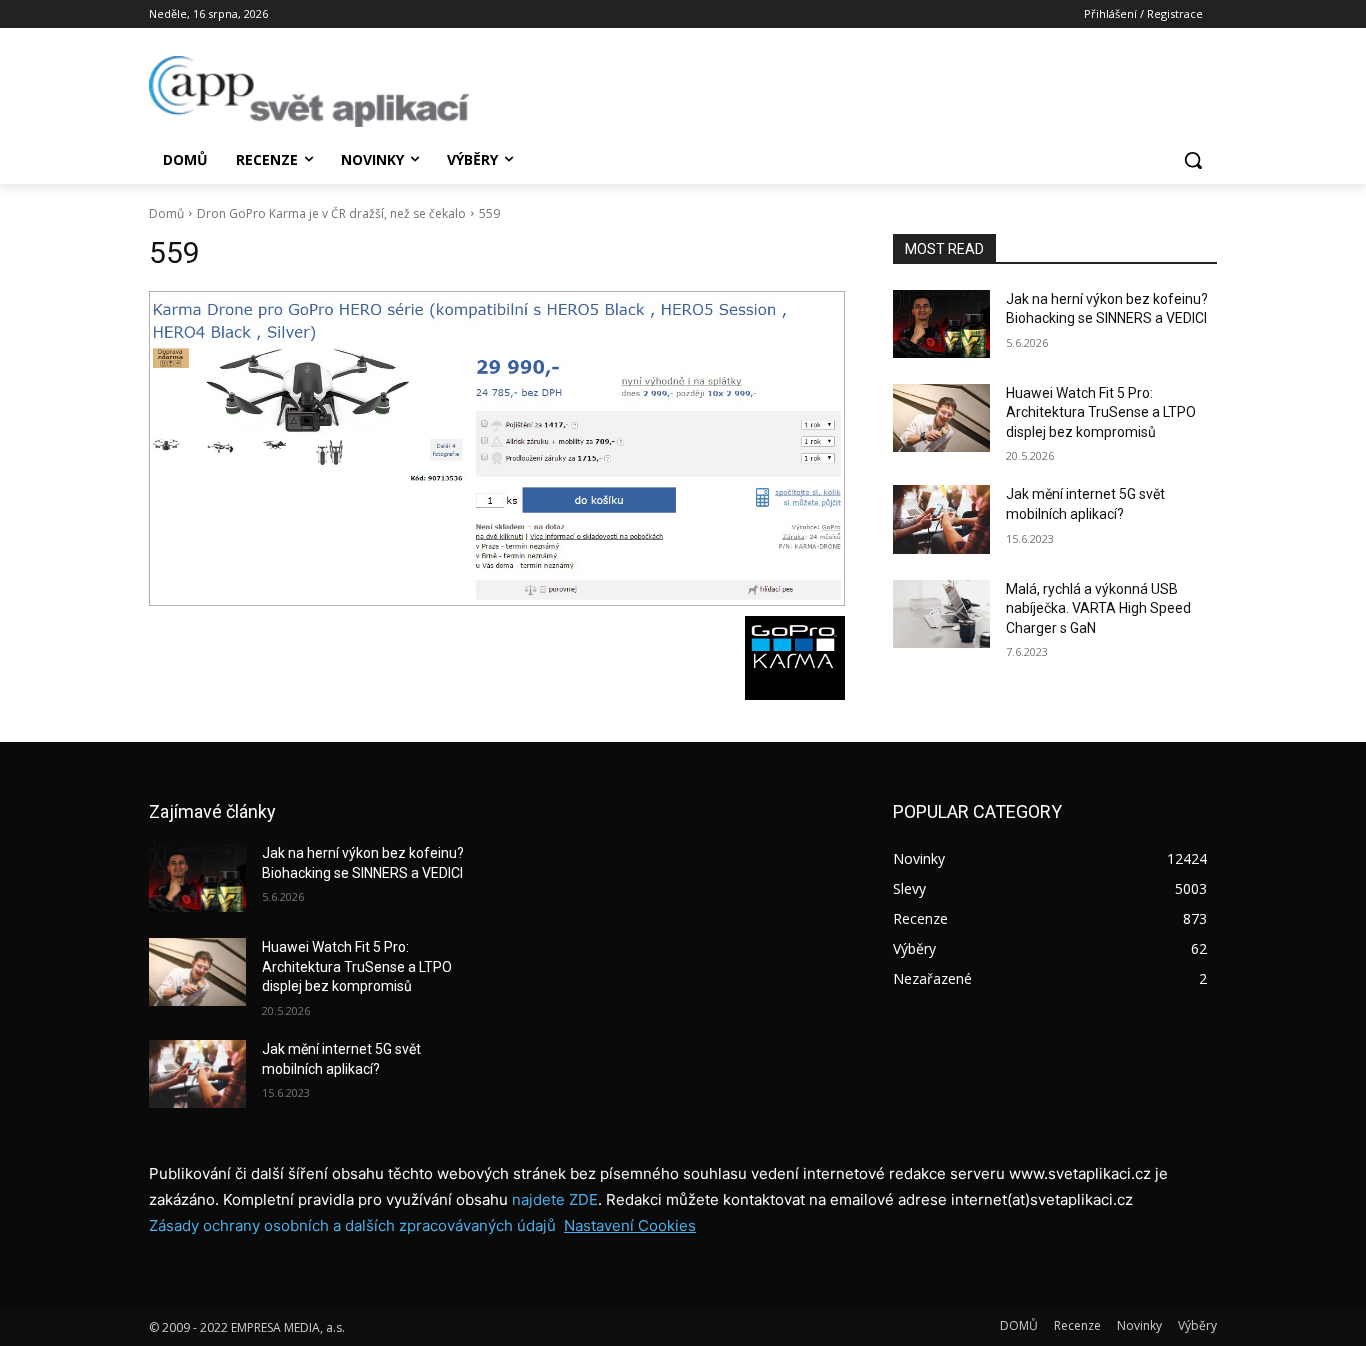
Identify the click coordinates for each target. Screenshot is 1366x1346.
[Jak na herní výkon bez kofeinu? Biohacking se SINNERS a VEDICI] (941, 324)
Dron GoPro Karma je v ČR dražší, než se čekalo (331, 213)
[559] (497, 448)
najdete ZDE (555, 1199)
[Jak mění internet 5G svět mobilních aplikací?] (941, 519)
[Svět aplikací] (309, 91)
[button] (1193, 160)
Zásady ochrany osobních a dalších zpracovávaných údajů (352, 1225)
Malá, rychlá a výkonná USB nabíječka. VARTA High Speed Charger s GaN (1098, 608)
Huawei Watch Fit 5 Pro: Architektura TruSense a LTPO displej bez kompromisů (1101, 412)
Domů (166, 213)
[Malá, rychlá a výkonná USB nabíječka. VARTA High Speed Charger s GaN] (941, 614)
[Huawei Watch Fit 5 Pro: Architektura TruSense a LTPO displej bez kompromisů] (941, 418)
